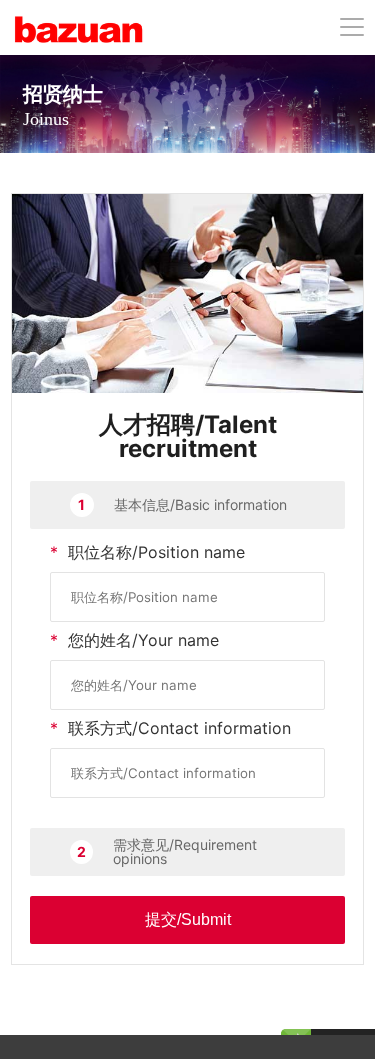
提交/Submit (188, 919)
